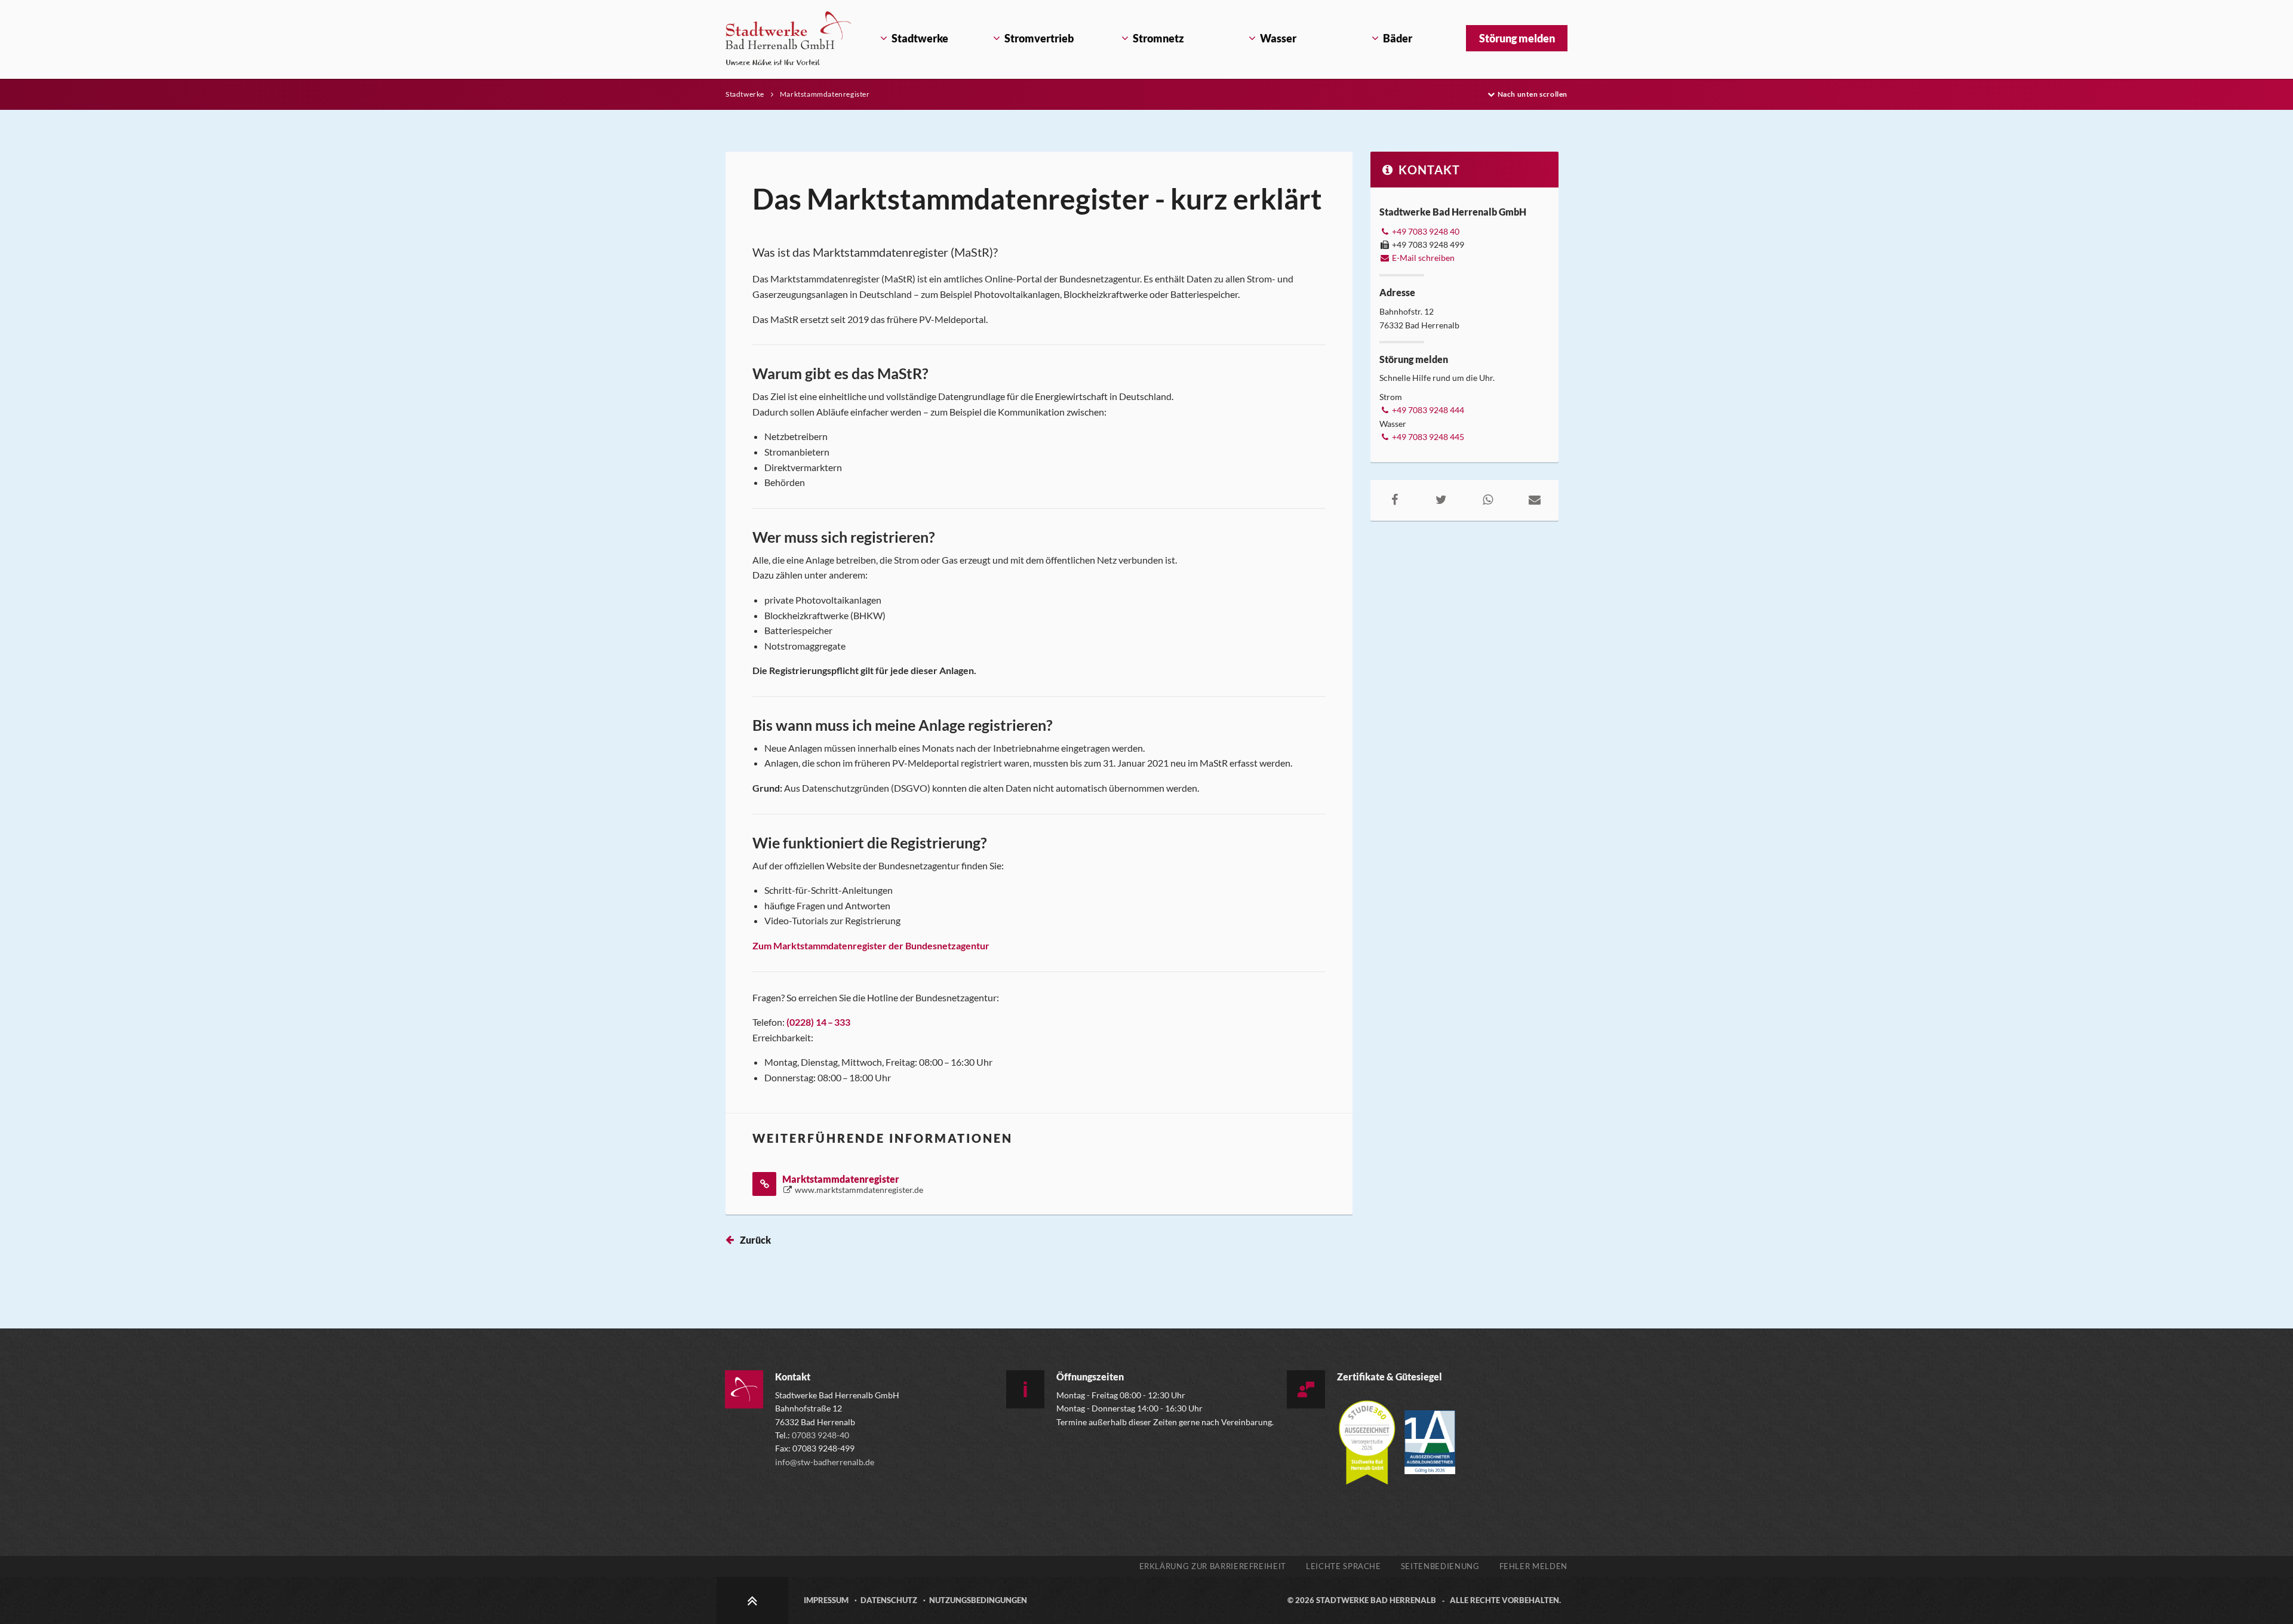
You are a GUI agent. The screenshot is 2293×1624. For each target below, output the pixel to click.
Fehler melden (1533, 1566)
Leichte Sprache (1344, 1566)
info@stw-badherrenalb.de (825, 1462)
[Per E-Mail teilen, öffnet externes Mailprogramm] (1535, 499)
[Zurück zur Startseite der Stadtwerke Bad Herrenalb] (788, 38)
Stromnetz (1158, 38)
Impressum (826, 1600)
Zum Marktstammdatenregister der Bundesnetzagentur (871, 945)
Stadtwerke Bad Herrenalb (1376, 1600)
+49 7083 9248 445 (1427, 437)
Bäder (1398, 38)
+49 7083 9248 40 (1425, 231)
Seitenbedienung (1440, 1566)
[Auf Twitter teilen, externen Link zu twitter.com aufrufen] (1441, 499)
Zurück (755, 1240)
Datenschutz (889, 1600)
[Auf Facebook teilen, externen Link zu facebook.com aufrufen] (1394, 499)
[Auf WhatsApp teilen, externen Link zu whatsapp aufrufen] (1488, 499)
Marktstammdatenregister (825, 94)
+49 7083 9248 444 (1427, 410)
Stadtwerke (920, 38)
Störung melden (1517, 38)
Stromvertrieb (1039, 38)
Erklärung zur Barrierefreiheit (1213, 1566)
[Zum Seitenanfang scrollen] (752, 1600)
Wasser (1278, 38)
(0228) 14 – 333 (818, 1022)
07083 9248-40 (820, 1435)
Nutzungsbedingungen (978, 1600)
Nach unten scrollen (1533, 94)
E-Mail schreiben (1422, 258)
